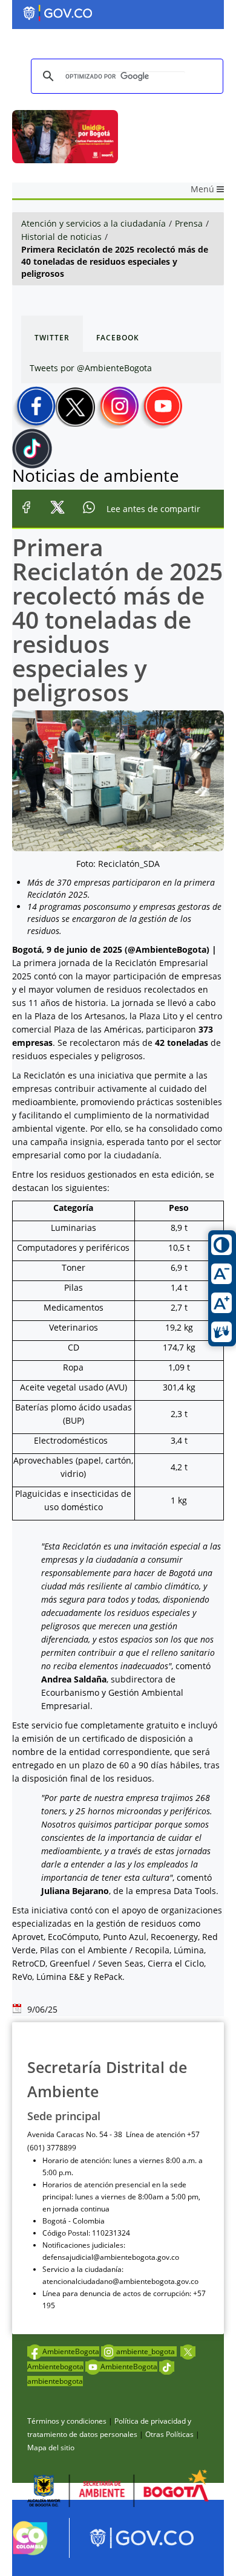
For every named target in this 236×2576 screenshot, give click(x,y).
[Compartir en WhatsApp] (89, 509)
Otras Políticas (169, 2434)
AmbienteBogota (71, 2351)
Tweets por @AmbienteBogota (91, 368)
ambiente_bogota (146, 2351)
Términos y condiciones (67, 2421)
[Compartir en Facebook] (26, 509)
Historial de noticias (61, 237)
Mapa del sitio (51, 2448)
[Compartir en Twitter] (57, 509)
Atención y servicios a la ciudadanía (93, 223)
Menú (204, 189)
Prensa (189, 223)
